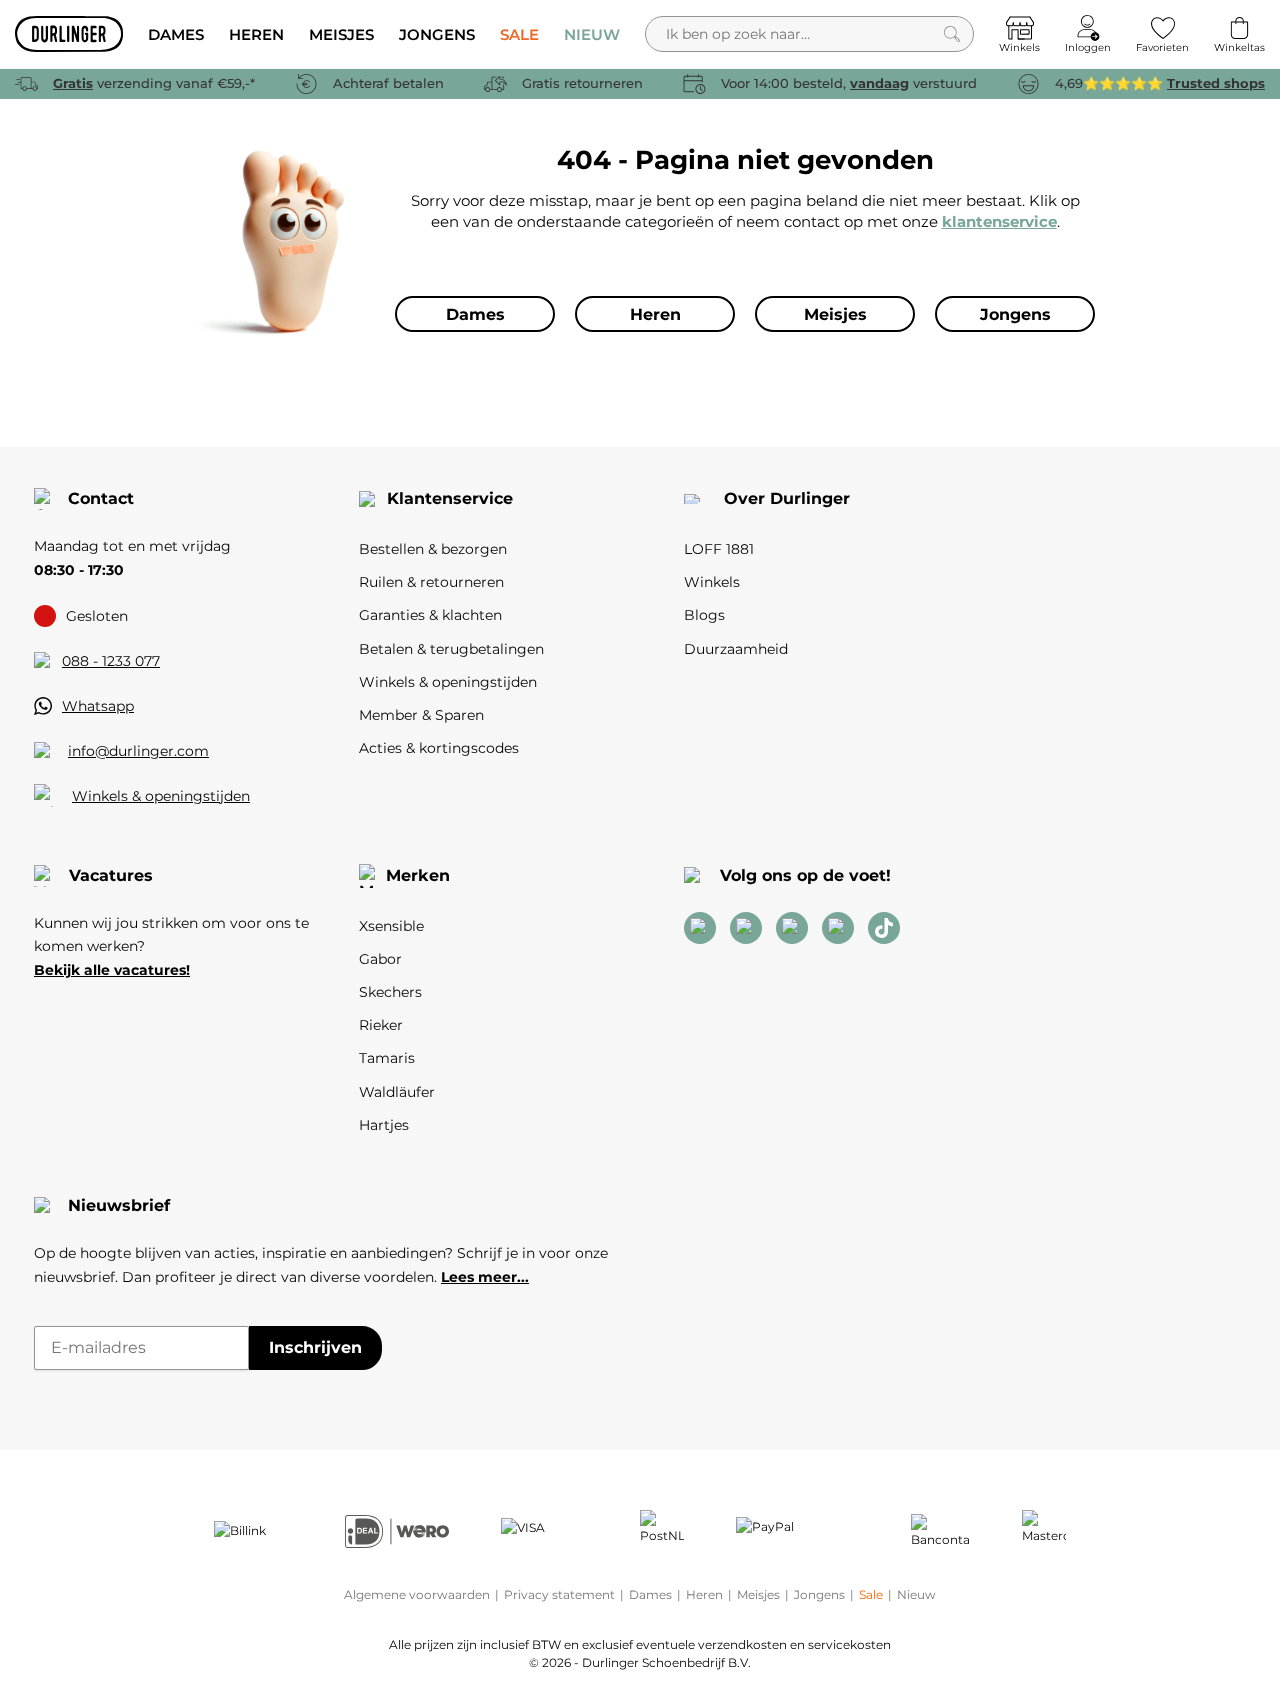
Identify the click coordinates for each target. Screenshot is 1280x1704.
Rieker (381, 1025)
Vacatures (111, 875)
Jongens (819, 1594)
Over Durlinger (787, 498)
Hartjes (384, 1125)
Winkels (712, 582)
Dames (650, 1594)
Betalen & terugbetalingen (451, 649)
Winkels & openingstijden (161, 796)
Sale (871, 1594)
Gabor (380, 959)
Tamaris (387, 1058)
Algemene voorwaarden (417, 1594)
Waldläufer (397, 1092)
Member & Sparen (421, 715)
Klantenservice (450, 498)
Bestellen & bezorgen (433, 549)
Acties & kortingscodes (439, 748)
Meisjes (758, 1594)
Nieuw (916, 1594)
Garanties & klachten (430, 615)
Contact (101, 498)
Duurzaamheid (736, 649)
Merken (418, 875)
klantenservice (999, 221)
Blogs (704, 615)
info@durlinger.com (138, 751)
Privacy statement (559, 1594)
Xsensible (391, 926)
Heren (704, 1594)
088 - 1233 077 (111, 661)
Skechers (390, 992)
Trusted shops (1216, 83)
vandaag (879, 83)
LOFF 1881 (719, 549)
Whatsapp (98, 706)
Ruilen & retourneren (431, 582)
